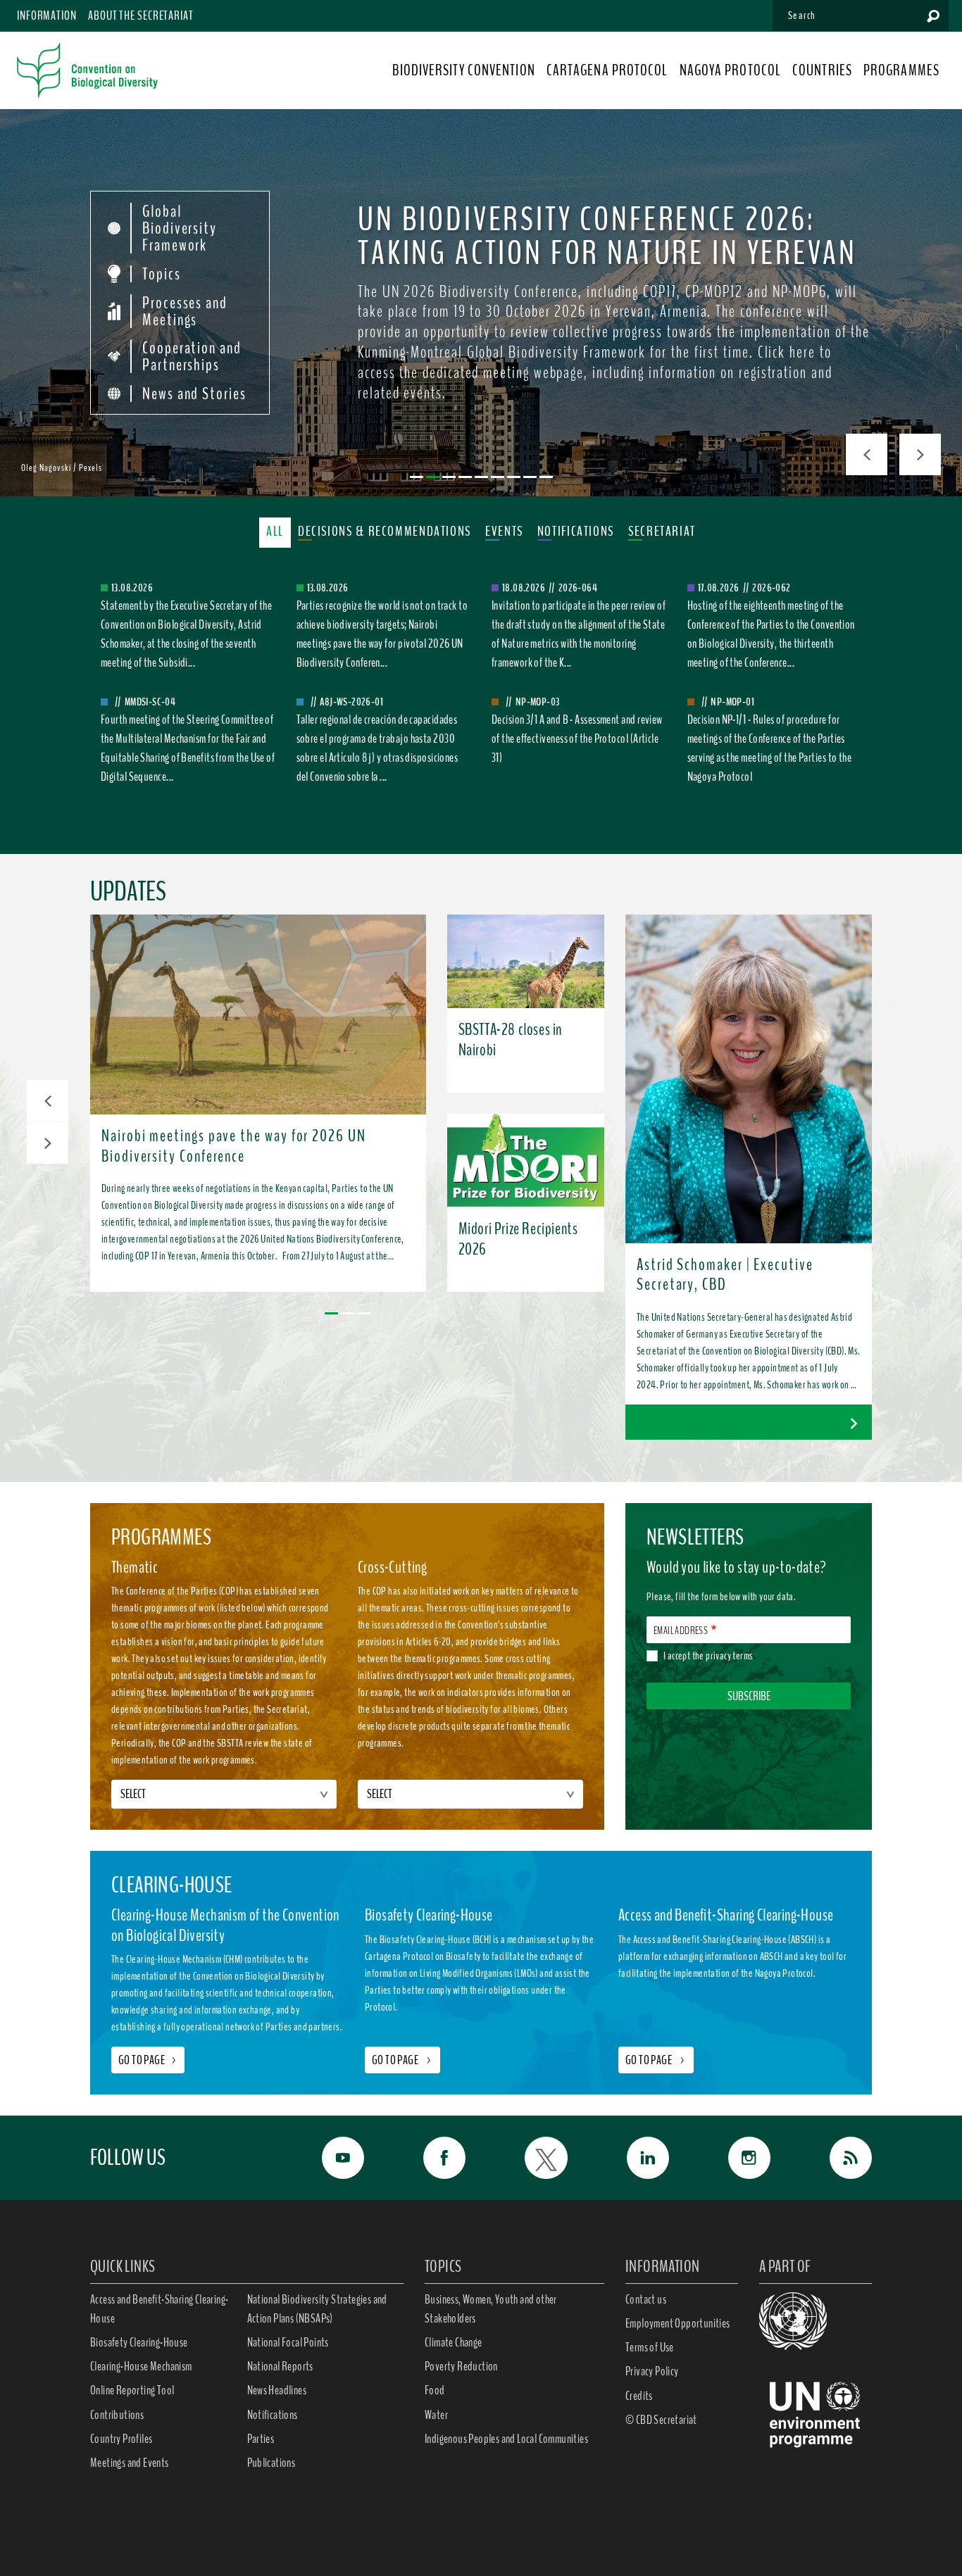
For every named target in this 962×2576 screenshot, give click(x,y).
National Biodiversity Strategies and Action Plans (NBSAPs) (317, 2309)
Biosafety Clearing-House (139, 2342)
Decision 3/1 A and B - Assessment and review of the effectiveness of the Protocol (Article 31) (577, 739)
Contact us (646, 2299)
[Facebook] (429, 2158)
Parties (261, 2439)
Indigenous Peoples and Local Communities (506, 2439)
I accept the (708, 1656)
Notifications (273, 2415)
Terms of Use (650, 2347)
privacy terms (729, 1656)
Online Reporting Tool (132, 2390)
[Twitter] (530, 2158)
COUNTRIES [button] (822, 70)
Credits (639, 2396)
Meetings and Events (130, 2463)
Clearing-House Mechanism (141, 2366)
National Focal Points (288, 2342)
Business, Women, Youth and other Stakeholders (491, 2309)
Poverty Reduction (461, 2366)
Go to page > (402, 2060)
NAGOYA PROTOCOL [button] (731, 70)
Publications (271, 2463)
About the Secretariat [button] (141, 15)
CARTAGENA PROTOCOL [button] (607, 70)
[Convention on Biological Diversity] (87, 70)
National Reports (280, 2366)
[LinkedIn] (632, 2158)
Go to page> (148, 2060)
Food (435, 2390)
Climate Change (454, 2342)
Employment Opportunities (678, 2323)
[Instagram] (734, 2158)
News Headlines (277, 2390)
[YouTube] (327, 2158)
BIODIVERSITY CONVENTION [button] (463, 70)
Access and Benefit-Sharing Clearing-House (159, 2309)
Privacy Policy (652, 2371)
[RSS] (835, 2158)
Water (436, 2415)
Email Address (681, 1631)
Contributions (117, 2415)
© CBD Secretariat (661, 2420)
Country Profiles (121, 2439)
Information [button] (47, 15)
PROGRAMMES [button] (901, 70)
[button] (48, 1101)
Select (133, 1794)
